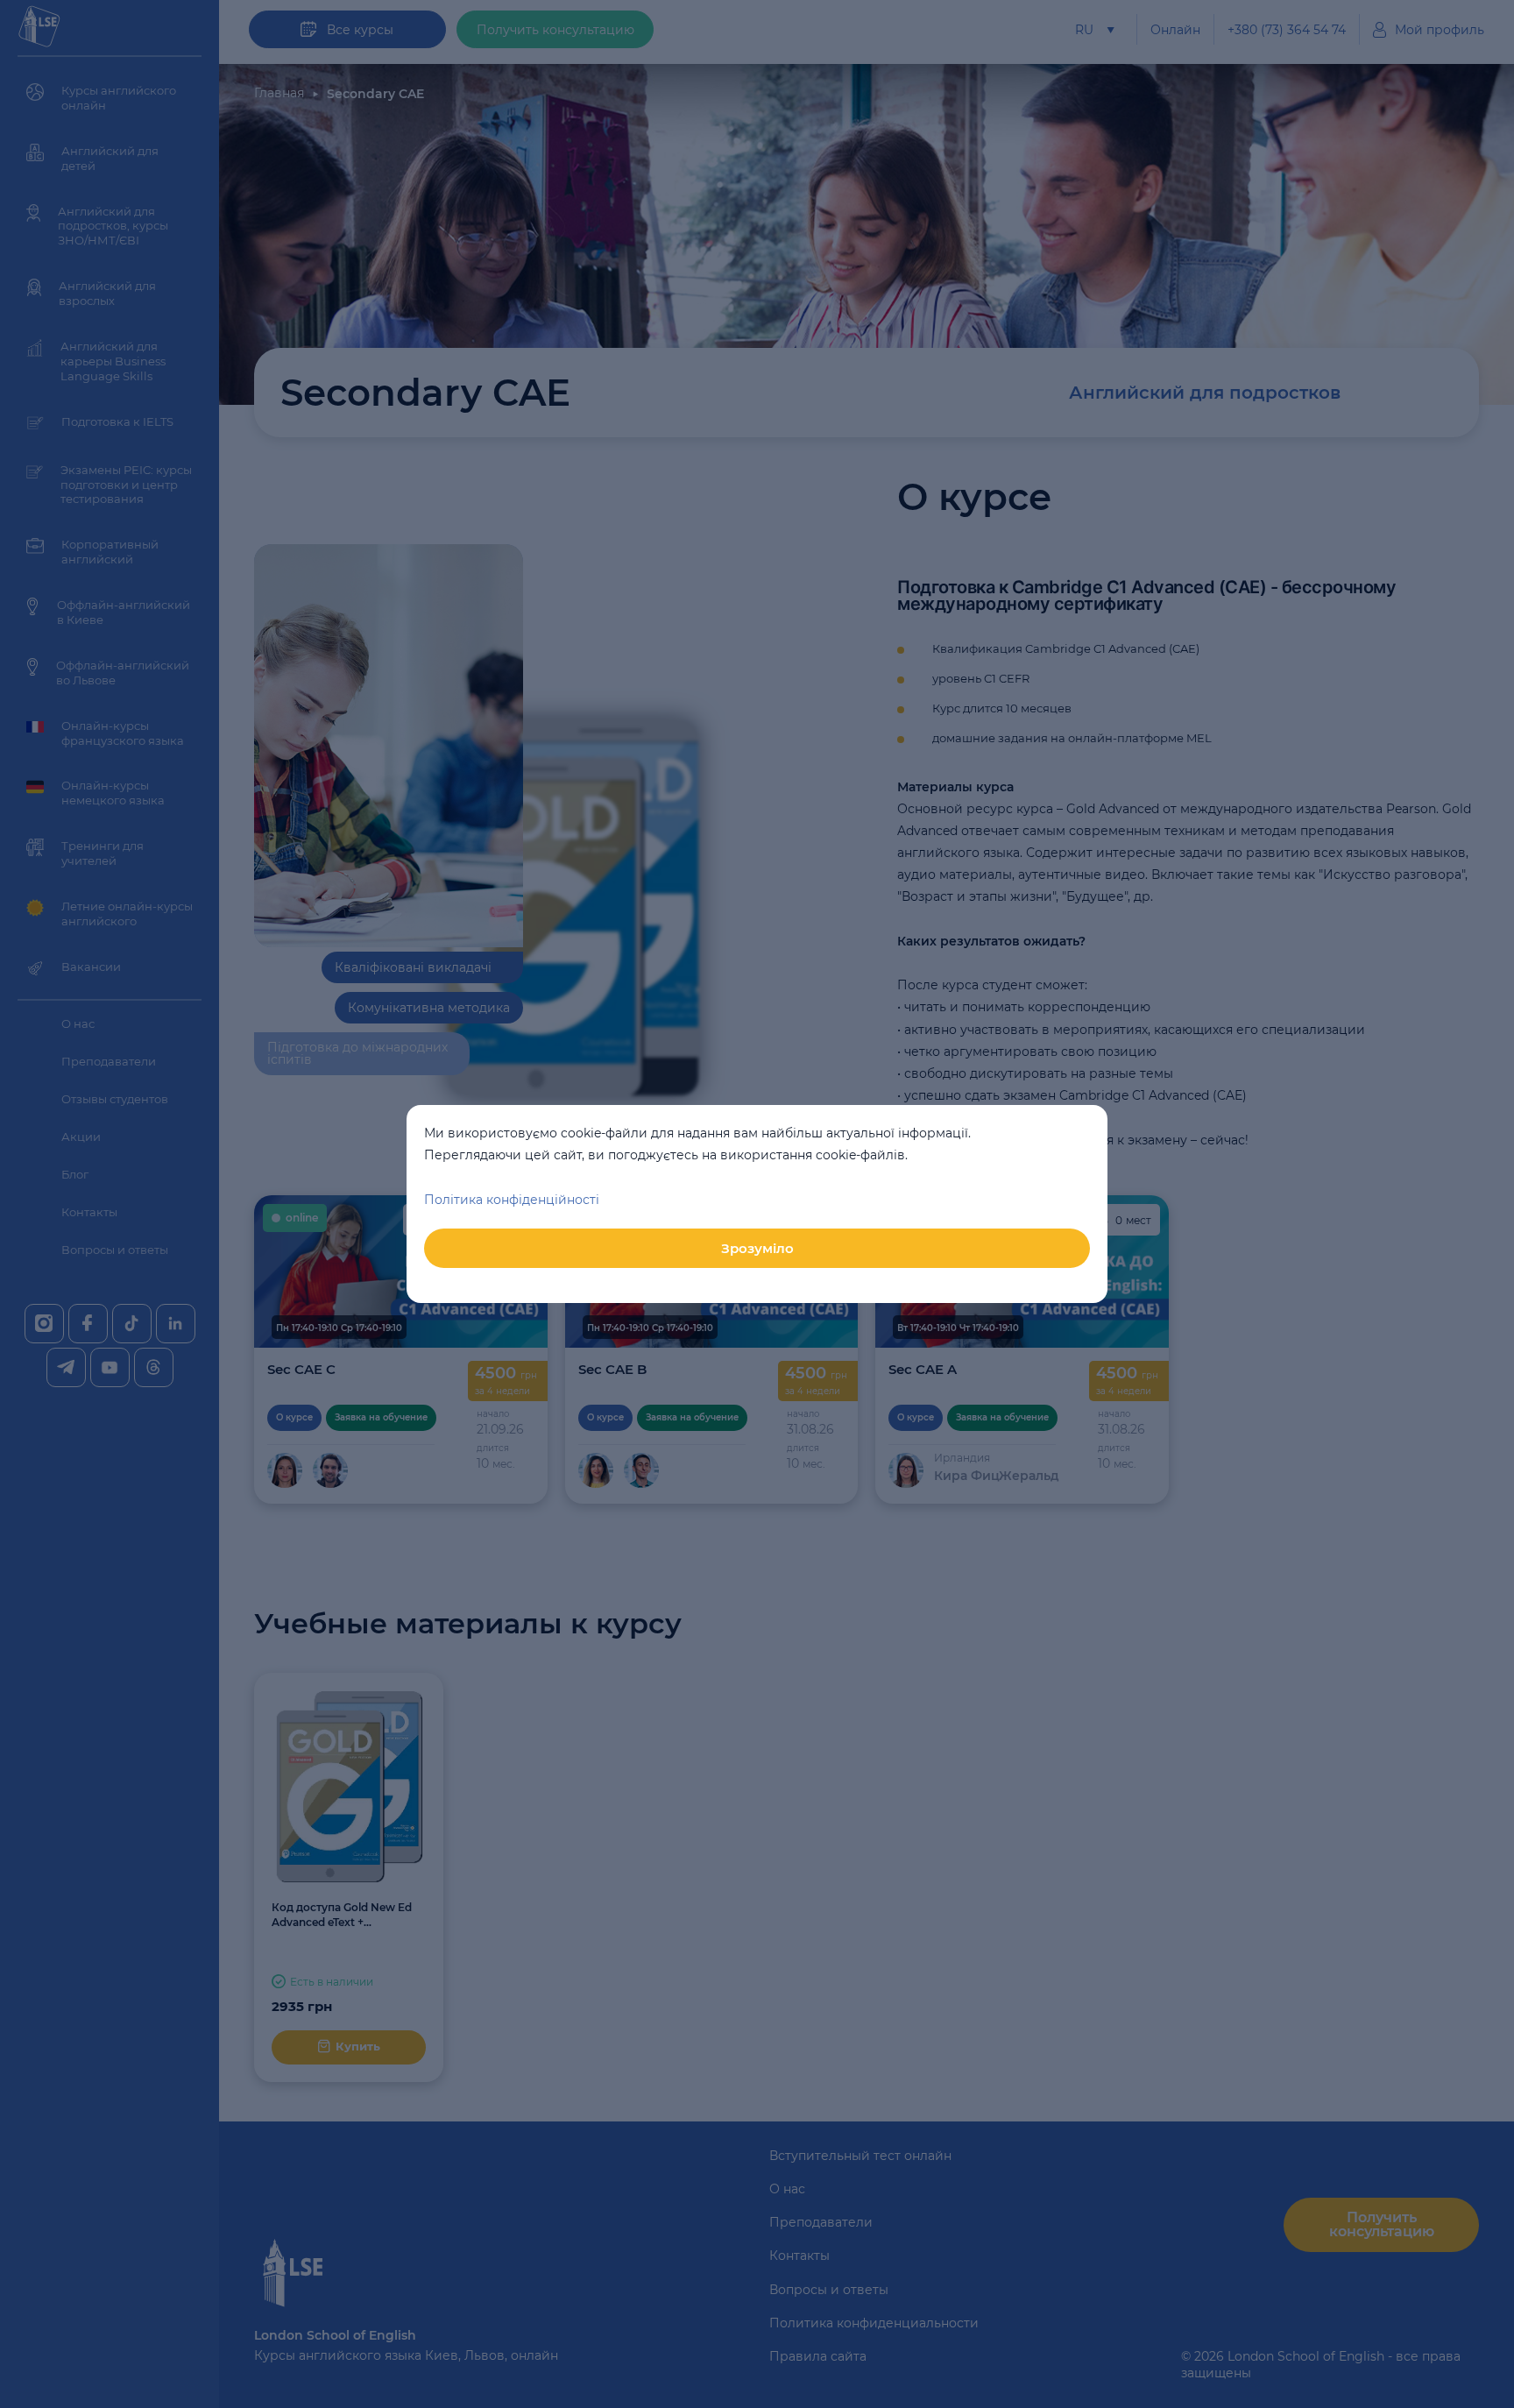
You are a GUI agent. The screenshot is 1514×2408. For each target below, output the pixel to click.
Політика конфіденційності (512, 1200)
